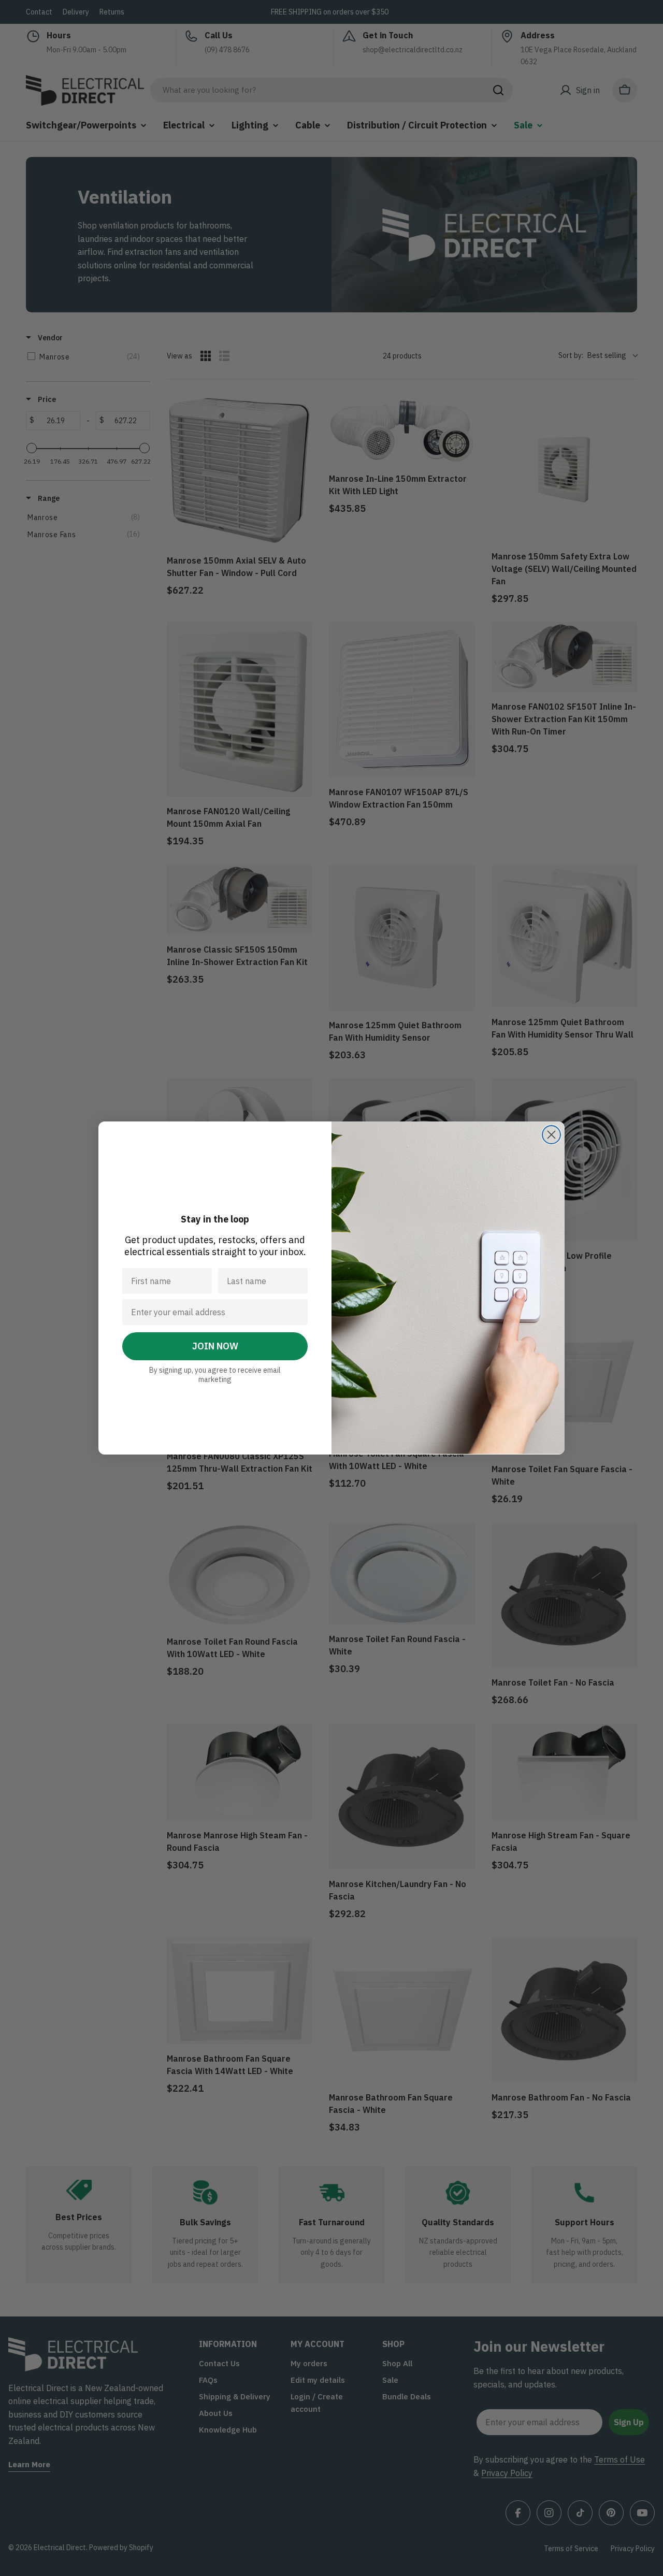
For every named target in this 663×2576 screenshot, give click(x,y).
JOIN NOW (215, 1346)
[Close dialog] (551, 1135)
